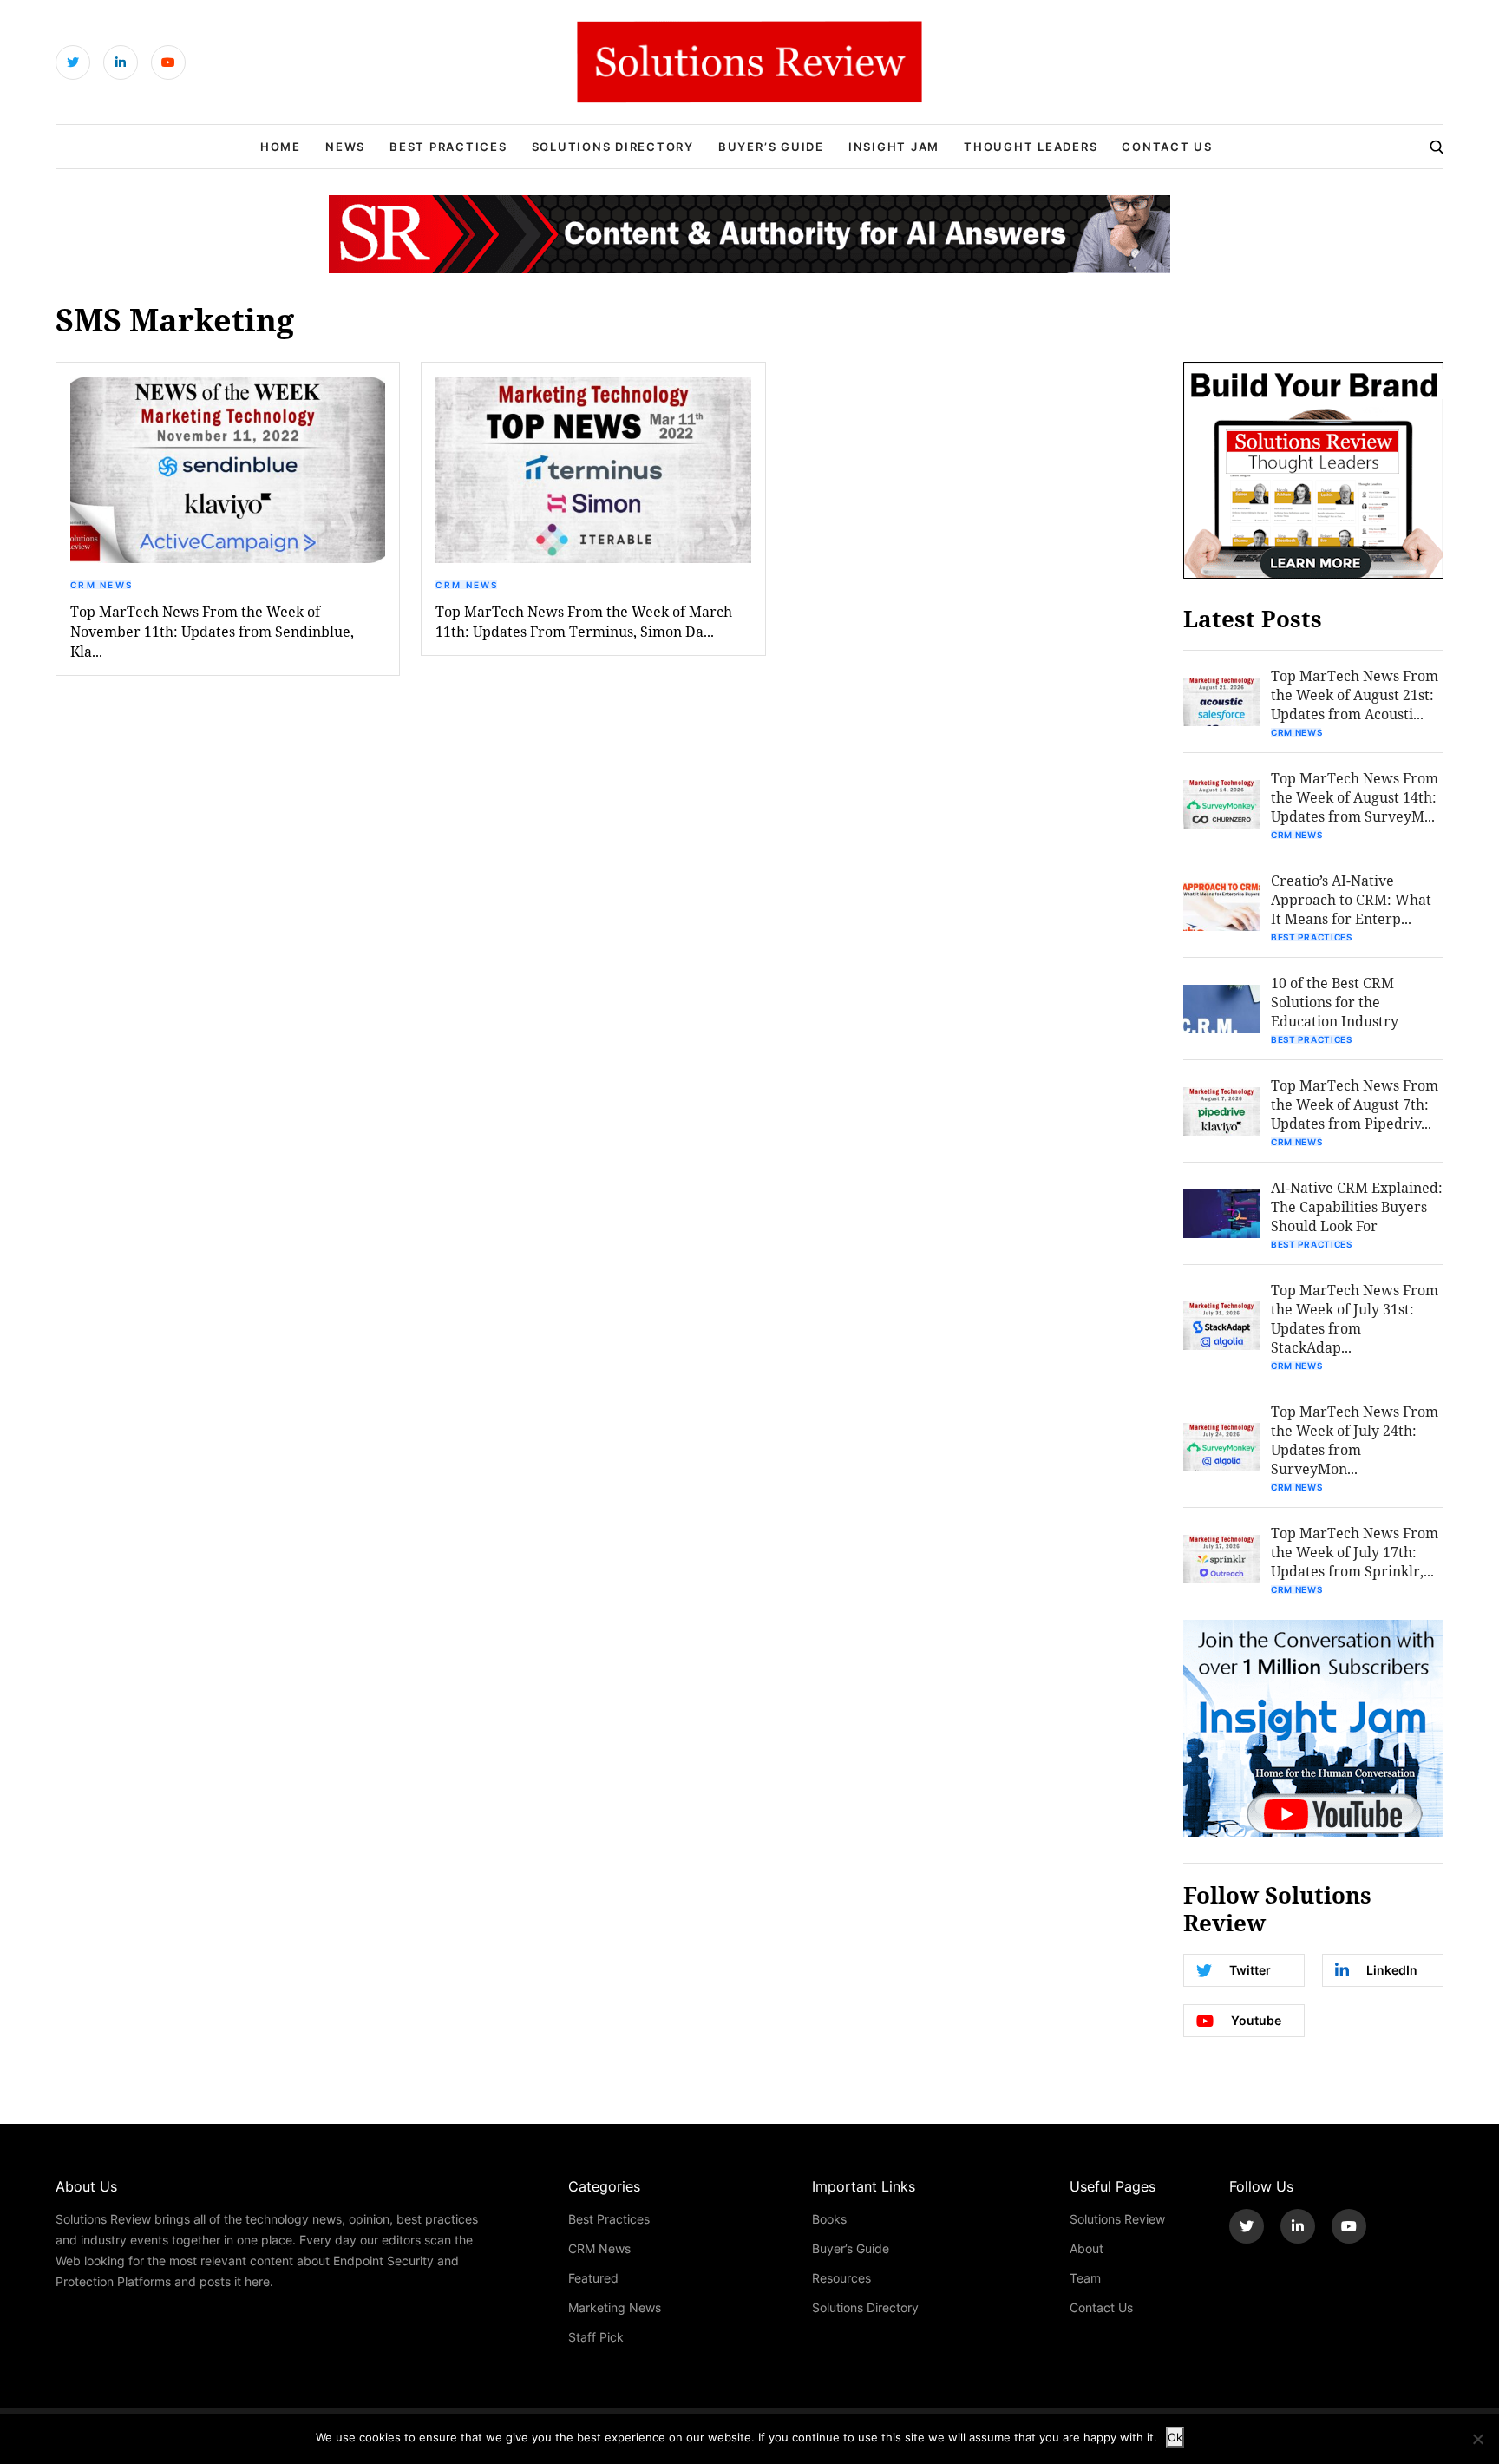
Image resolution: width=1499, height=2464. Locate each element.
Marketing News (615, 2307)
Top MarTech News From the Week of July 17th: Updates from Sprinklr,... (1355, 1552)
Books (829, 2219)
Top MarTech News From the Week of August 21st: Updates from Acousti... (1355, 695)
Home (281, 147)
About (1087, 2248)
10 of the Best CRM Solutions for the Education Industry (1335, 1002)
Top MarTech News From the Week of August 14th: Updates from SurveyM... (1355, 797)
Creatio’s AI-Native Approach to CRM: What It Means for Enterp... (1351, 899)
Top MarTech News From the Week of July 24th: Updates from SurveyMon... (1355, 1440)
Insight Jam (894, 147)
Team (1085, 2278)
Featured (593, 2278)
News (345, 147)
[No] (1477, 2439)
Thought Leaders (1031, 147)
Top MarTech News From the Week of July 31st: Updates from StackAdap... (1355, 1318)
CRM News (101, 585)
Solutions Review (1117, 2219)
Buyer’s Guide (771, 147)
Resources (841, 2278)
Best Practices (448, 147)
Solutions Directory (613, 147)
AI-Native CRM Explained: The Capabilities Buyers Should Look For (1357, 1206)
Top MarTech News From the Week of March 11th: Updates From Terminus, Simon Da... (584, 621)
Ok (1175, 2437)
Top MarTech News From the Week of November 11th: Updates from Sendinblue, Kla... (212, 631)
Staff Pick (596, 2337)
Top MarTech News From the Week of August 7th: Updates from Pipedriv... (1355, 1104)
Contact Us (1167, 147)
